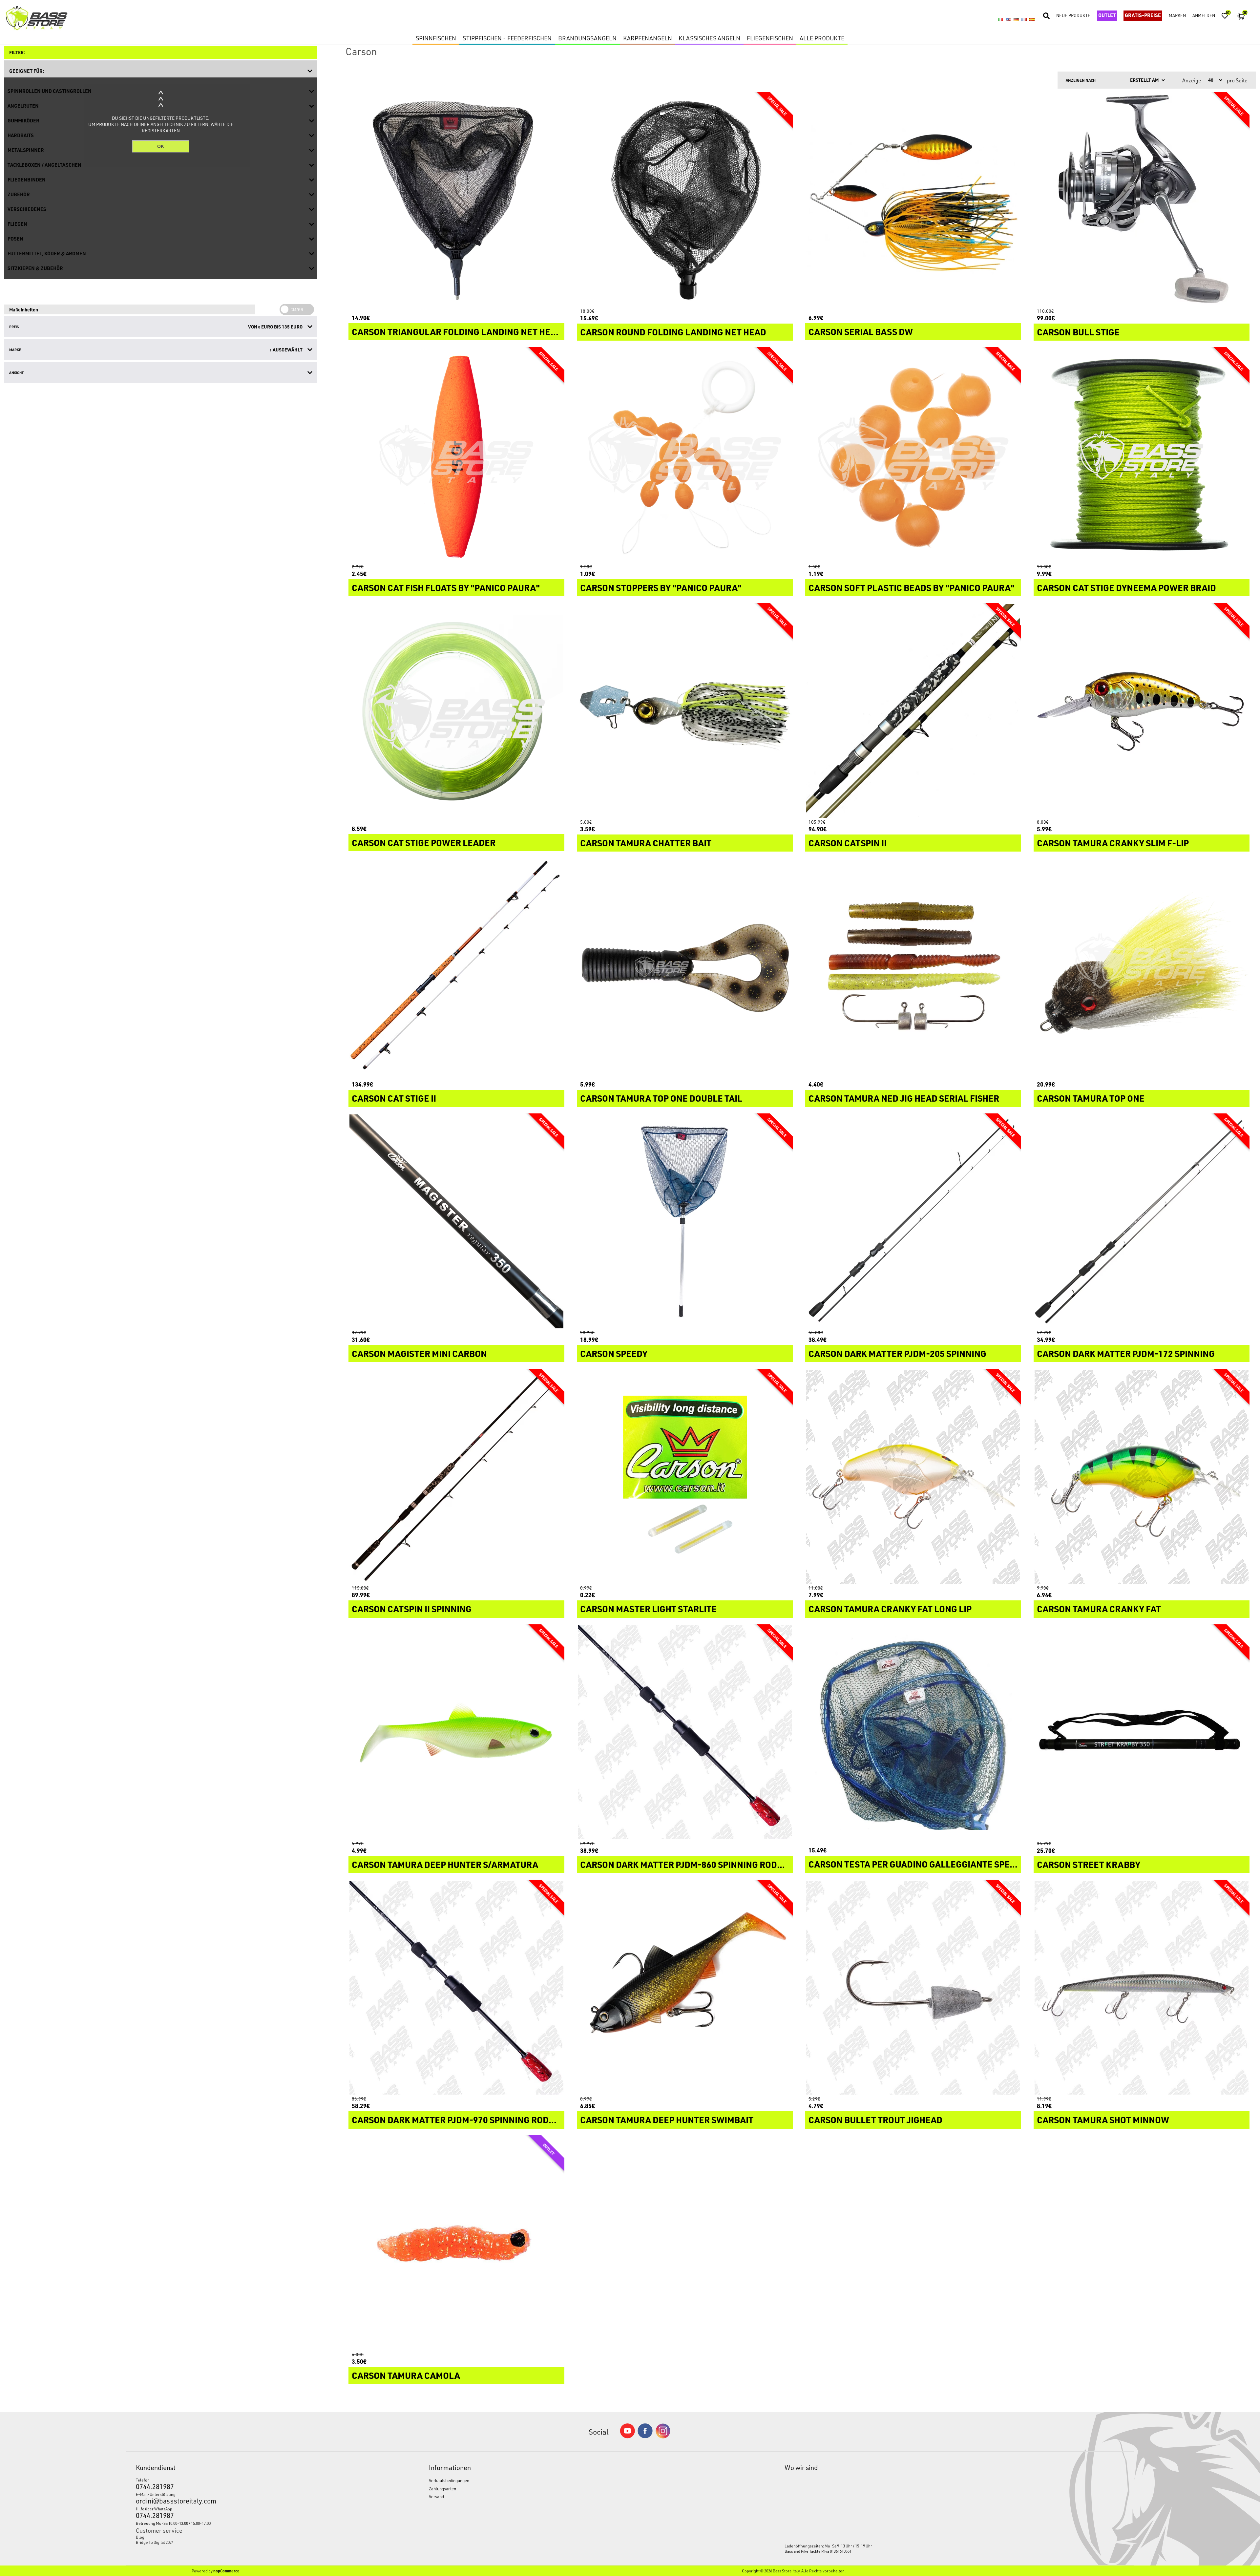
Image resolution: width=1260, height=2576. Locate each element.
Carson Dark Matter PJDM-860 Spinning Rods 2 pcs (685, 1865)
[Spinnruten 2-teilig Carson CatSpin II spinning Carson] (456, 1477)
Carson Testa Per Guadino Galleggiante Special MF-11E (913, 1864)
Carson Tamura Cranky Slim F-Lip (1113, 843)
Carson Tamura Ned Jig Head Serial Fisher (904, 1098)
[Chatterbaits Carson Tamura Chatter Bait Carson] (685, 711)
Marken (1177, 15)
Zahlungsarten (442, 2489)
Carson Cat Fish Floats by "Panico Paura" (446, 588)
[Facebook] (645, 2436)
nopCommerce (226, 2571)
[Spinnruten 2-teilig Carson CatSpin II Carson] (913, 711)
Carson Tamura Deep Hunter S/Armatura (445, 1865)
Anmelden (1204, 15)
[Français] (1024, 19)
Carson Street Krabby (1089, 1865)
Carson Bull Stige (1078, 332)
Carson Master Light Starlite (648, 1609)
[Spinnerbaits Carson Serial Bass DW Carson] (913, 200)
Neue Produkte (1073, 15)
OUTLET (1107, 15)
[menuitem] (245, 2537)
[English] (1008, 19)
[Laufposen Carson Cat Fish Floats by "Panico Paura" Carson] (456, 455)
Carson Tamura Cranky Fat (1099, 1609)
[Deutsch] (1016, 19)
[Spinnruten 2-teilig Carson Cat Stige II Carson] (456, 966)
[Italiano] (1000, 19)
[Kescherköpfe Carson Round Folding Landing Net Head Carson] (685, 200)
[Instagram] (663, 2437)
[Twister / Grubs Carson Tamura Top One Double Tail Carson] (685, 966)
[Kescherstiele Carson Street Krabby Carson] (1142, 1732)
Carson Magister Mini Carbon (419, 1354)
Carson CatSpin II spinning (412, 1609)
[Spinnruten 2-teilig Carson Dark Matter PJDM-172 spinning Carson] (1142, 1221)
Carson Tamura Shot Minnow (1103, 2120)
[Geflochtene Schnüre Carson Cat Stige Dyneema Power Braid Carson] (1142, 455)
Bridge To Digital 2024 (155, 2542)
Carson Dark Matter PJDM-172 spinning (1126, 1354)
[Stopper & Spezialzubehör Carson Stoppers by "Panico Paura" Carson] (685, 455)
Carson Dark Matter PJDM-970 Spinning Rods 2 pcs (456, 2120)
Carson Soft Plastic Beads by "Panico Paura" (912, 588)
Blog (140, 2537)
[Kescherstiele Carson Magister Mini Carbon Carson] (456, 1221)
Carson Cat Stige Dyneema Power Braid (1126, 588)
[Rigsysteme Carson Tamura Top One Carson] (1142, 966)
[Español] (1032, 19)
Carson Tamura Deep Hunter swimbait (667, 2120)
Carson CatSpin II (848, 843)
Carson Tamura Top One (1091, 1098)
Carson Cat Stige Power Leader (424, 843)
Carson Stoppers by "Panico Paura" (661, 588)
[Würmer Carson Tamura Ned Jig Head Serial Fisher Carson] (913, 966)
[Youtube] (627, 2437)
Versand (436, 2496)
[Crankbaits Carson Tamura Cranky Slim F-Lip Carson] (1142, 711)
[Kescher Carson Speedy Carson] (685, 1221)
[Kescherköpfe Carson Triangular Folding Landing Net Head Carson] (456, 200)
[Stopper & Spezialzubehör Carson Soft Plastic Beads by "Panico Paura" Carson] (913, 455)
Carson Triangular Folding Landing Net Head (456, 332)
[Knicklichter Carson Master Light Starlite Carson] (685, 1477)
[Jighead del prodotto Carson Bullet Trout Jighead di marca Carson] (913, 1988)
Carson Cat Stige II (394, 1098)
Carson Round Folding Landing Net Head (673, 332)
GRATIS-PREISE (1143, 15)
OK (161, 146)
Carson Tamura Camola (406, 2375)
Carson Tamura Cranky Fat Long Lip (890, 1609)
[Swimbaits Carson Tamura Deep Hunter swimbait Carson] (685, 1988)
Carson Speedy (614, 1354)
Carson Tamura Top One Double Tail (661, 1098)
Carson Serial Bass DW (861, 332)
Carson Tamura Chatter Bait (646, 843)
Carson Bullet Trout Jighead (875, 2120)
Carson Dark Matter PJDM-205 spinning (897, 1354)
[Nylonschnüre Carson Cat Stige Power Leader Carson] (456, 711)
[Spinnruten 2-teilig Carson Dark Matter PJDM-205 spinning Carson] (913, 1221)
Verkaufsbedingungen (449, 2480)
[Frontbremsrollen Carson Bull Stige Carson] (1142, 200)
